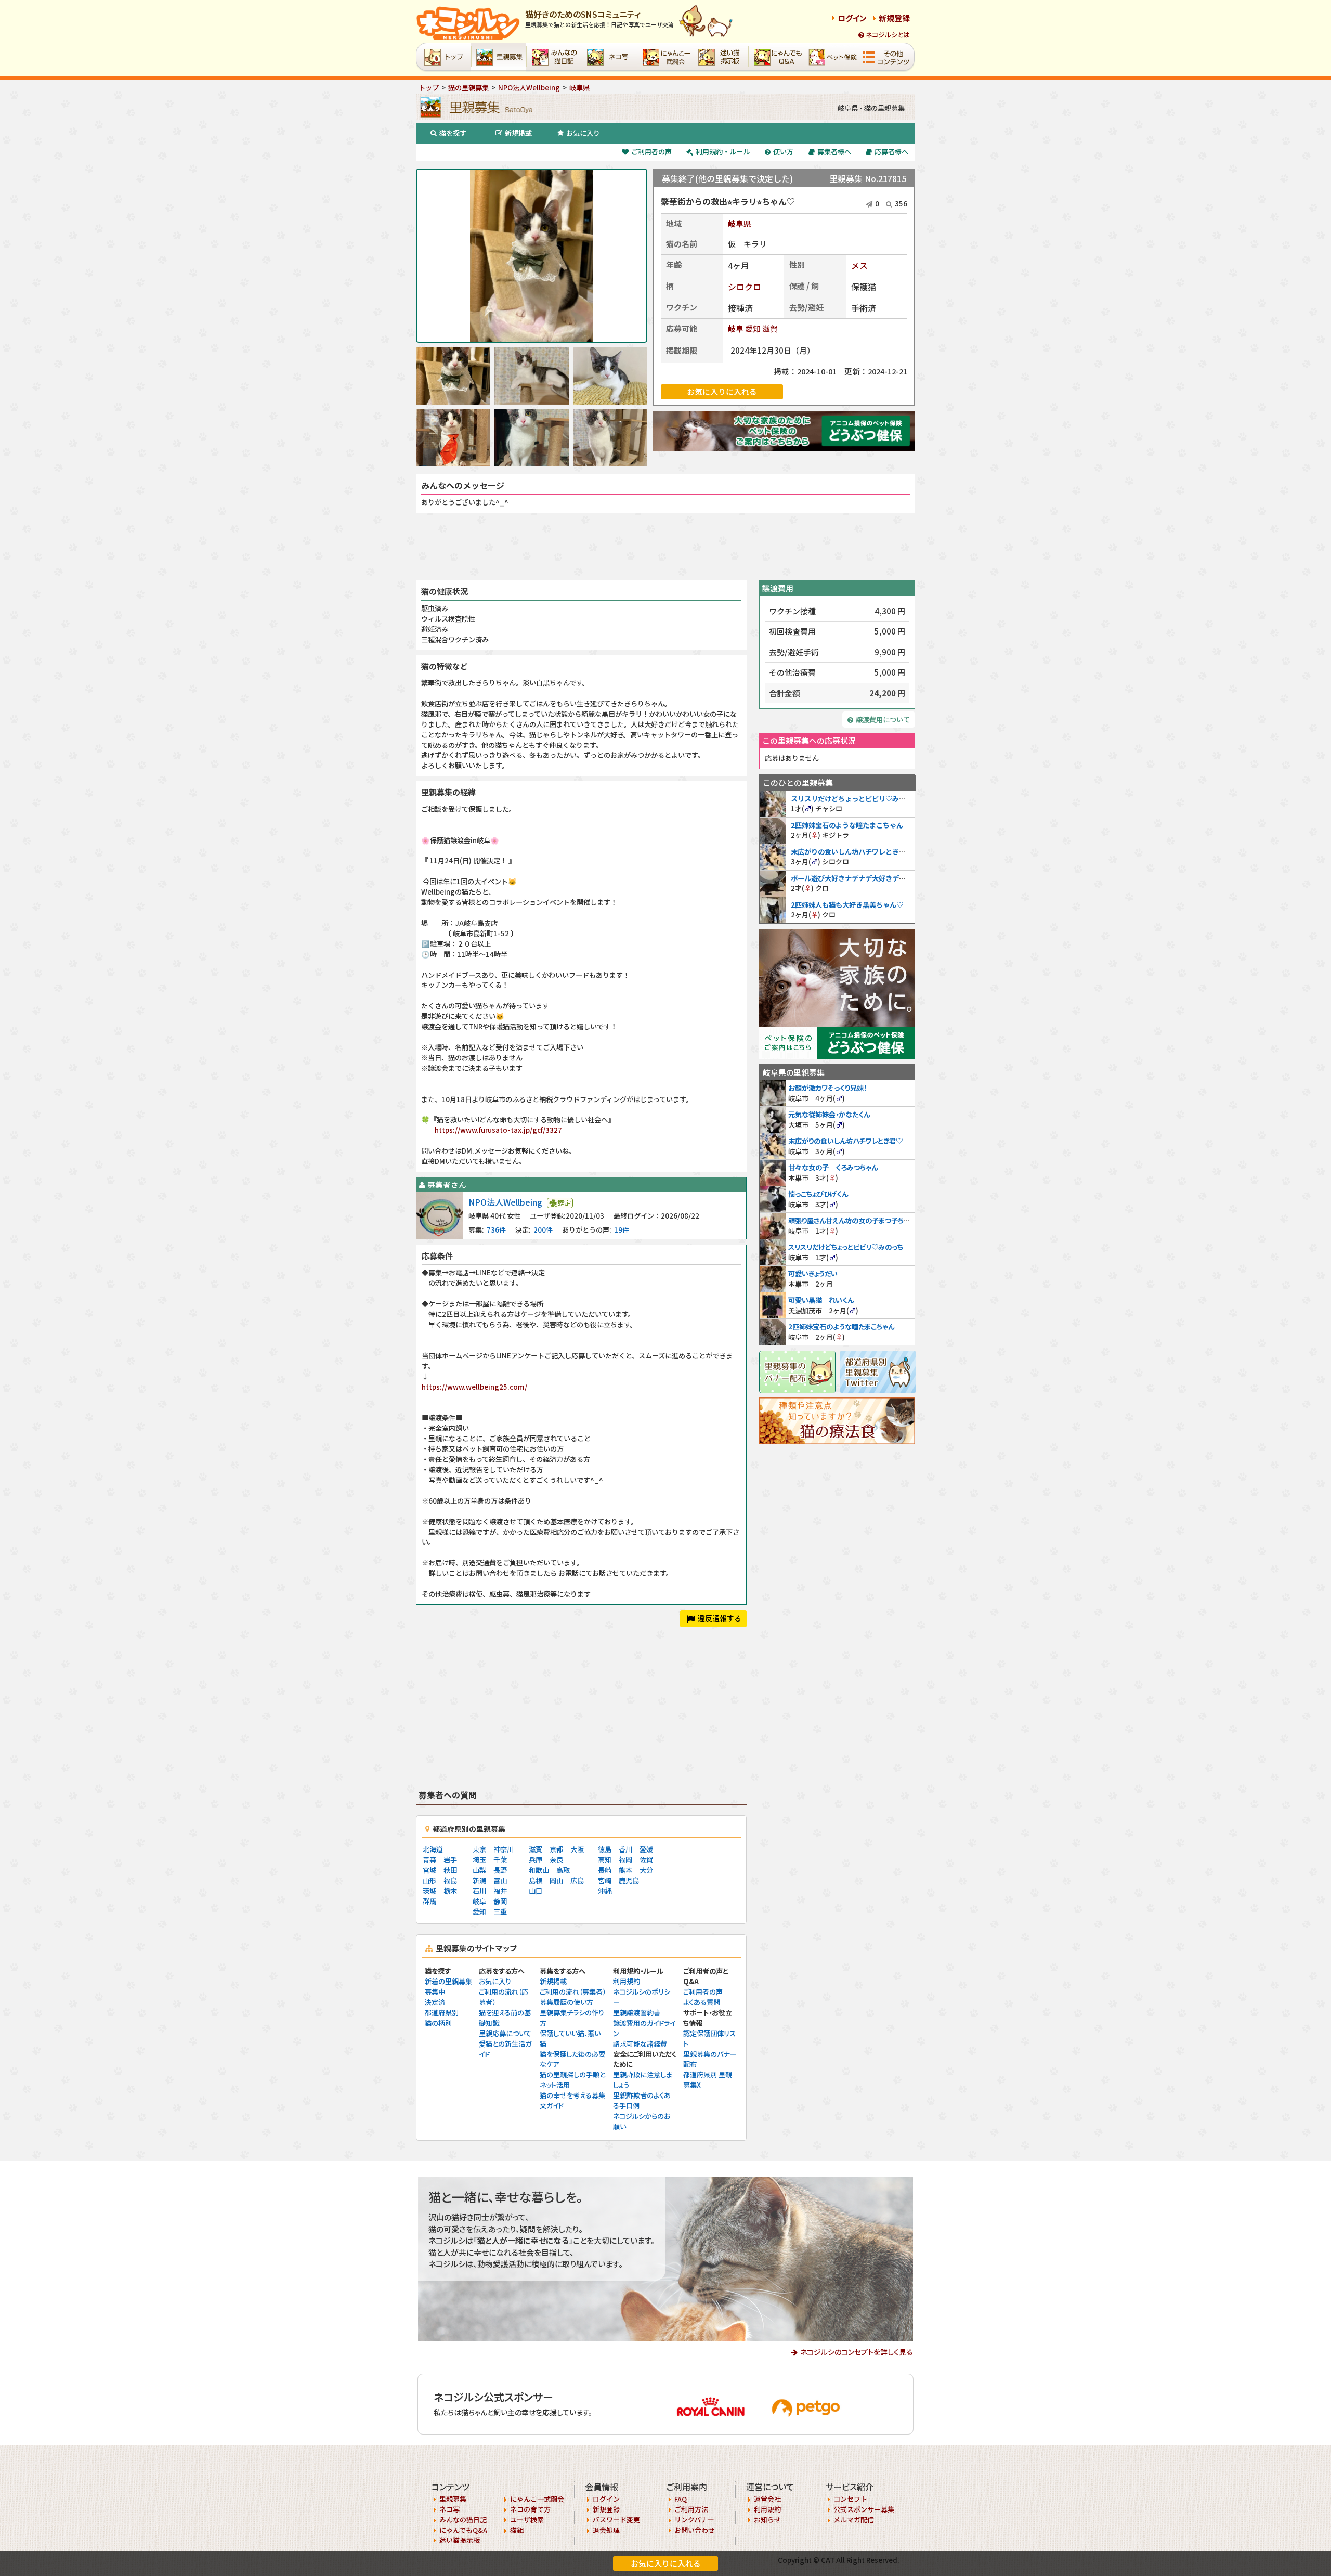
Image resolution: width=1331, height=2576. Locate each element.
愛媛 (646, 1849)
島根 (536, 1880)
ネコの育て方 (530, 2509)
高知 (605, 1860)
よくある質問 (702, 2002)
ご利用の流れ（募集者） (573, 1992)
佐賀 (646, 1860)
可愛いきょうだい (813, 1273)
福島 (450, 1880)
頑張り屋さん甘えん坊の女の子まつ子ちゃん (852, 1220)
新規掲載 (518, 133)
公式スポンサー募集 (864, 2509)
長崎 (605, 1870)
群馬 (429, 1901)
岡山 (556, 1880)
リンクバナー (694, 2520)
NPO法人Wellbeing (505, 1202)
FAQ (681, 2499)
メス (859, 265)
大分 (646, 1870)
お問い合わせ (695, 2530)
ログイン (852, 18)
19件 (622, 1230)
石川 (479, 1891)
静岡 (500, 1901)
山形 (429, 1880)
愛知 (753, 328)
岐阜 (736, 328)
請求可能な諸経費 (640, 2044)
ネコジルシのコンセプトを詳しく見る (857, 2352)
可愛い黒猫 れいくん (821, 1300)
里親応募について (505, 2033)
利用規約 (627, 1981)
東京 (479, 1849)
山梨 (479, 1870)
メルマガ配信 (854, 2520)
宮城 (429, 1870)
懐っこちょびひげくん (818, 1194)
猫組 (517, 2530)
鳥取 (563, 1870)
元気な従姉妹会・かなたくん (829, 1114)
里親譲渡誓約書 (637, 2012)
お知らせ (767, 2520)
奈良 (556, 1860)
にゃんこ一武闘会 (537, 2499)
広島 (577, 1880)
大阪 (577, 1849)
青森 (429, 1860)
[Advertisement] (665, 547)
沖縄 (605, 1891)
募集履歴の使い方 (566, 2002)
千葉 (500, 1860)
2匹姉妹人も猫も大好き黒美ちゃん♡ (847, 905)
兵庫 (536, 1860)
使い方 (783, 152)
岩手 (450, 1860)
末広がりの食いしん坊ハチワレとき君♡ (852, 852)
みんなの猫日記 (463, 2520)
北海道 (433, 1849)
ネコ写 (449, 2509)
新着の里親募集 (448, 1981)
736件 (496, 1230)
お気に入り (583, 133)
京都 (556, 1849)
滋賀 (770, 328)
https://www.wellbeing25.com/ (474, 1387)
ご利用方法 (691, 2509)
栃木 (450, 1891)
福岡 (625, 1860)
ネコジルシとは (888, 35)
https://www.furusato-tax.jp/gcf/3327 (498, 1130)
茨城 (429, 1891)
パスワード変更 (616, 2520)
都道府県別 (442, 2012)
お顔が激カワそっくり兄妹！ (827, 1088)
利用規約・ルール (723, 152)
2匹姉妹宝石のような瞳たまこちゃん (847, 825)
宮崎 (605, 1880)
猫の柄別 (438, 2023)
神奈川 (504, 1849)
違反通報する (720, 1618)
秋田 (450, 1870)
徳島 (605, 1849)
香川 (625, 1849)
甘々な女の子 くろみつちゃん (833, 1167)
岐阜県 (740, 223)
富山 (500, 1880)
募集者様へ (834, 152)
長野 (500, 1870)
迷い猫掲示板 (460, 2540)
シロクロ (745, 287)
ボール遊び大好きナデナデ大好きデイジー (855, 878)
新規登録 (894, 18)
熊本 (625, 1870)
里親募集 (453, 2499)
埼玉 (479, 1860)
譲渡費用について (883, 720)
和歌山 (539, 1870)
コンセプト (850, 2499)
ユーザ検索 (527, 2520)
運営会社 (767, 2499)
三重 (500, 1912)
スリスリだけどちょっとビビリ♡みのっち (855, 799)
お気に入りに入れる (666, 2563)
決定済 (435, 2002)
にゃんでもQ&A (463, 2530)
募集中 (435, 1992)
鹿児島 (629, 1880)
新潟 (479, 1880)
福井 (500, 1891)
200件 (543, 1230)
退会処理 (606, 2530)
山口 (536, 1891)
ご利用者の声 (651, 152)
